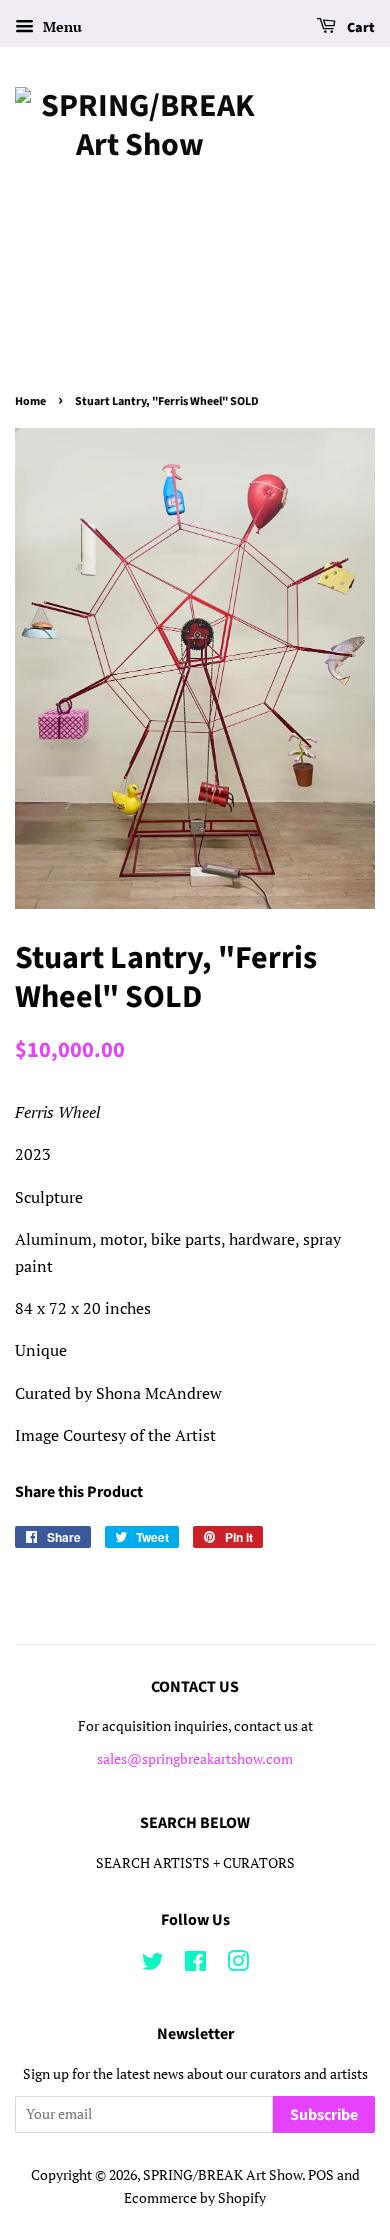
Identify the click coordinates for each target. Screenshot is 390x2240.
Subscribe (324, 2115)
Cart (359, 28)
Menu (60, 26)
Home (30, 401)
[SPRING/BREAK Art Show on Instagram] (238, 1965)
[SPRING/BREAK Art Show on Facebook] (195, 1965)
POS (321, 2175)
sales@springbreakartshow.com (195, 1759)
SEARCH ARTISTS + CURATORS (195, 1863)
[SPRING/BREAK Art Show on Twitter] (153, 1965)
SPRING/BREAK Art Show (222, 2175)
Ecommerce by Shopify (195, 2198)
